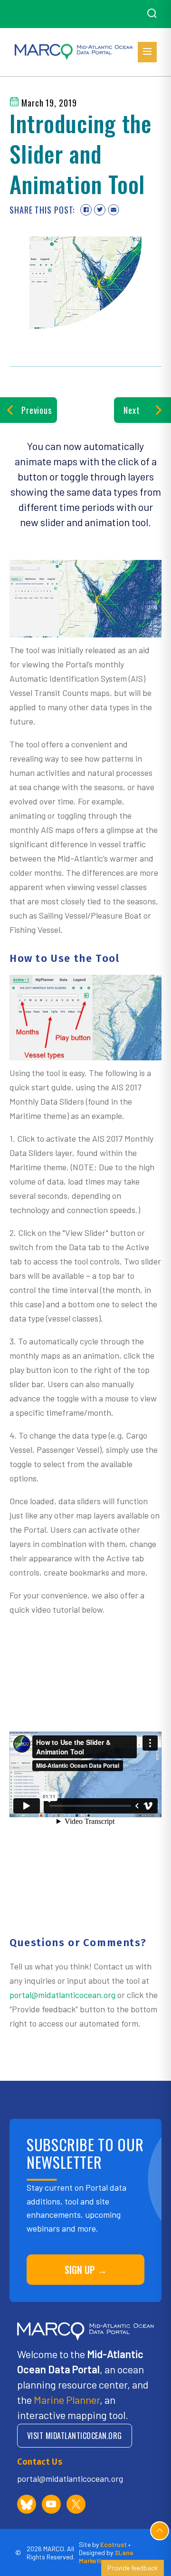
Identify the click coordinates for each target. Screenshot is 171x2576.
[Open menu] (147, 52)
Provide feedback (133, 2568)
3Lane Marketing (106, 2556)
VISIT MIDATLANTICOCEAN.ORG (75, 2436)
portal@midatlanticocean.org (62, 1995)
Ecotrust (114, 2544)
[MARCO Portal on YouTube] (51, 2504)
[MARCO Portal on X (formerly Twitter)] (76, 2504)
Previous (37, 410)
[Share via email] (114, 210)
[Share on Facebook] (86, 210)
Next (132, 410)
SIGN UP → (86, 2270)
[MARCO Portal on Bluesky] (27, 2504)
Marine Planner (67, 2400)
